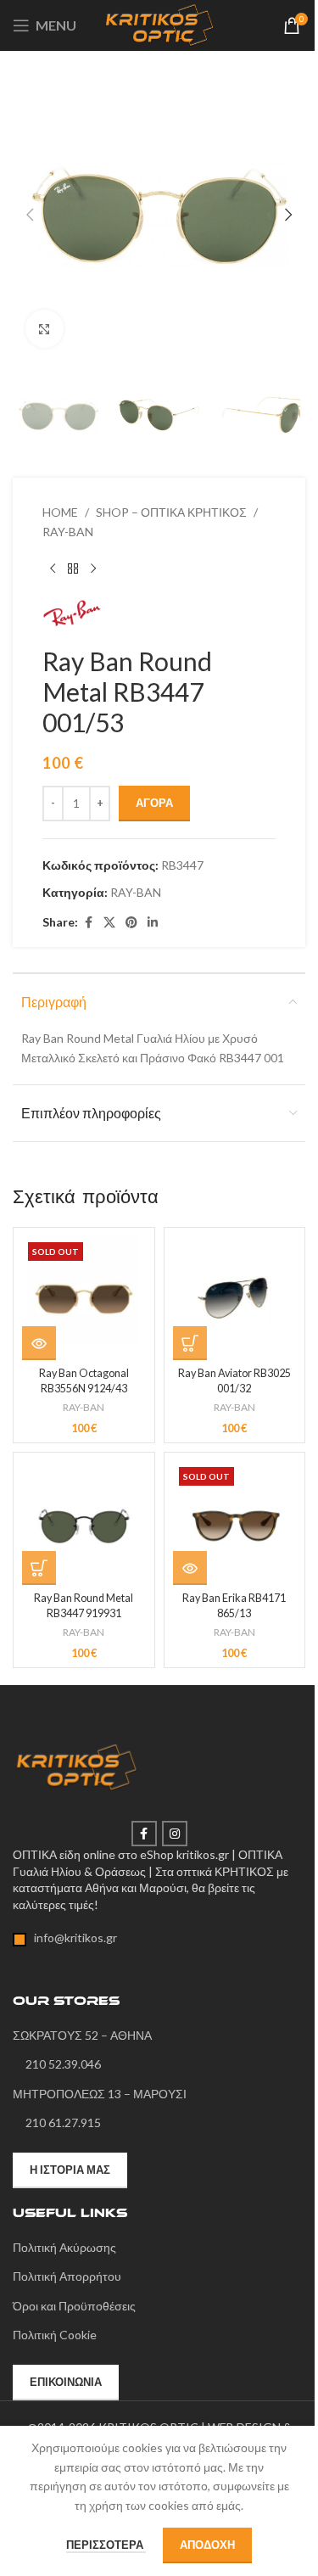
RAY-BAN (68, 532)
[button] (30, 215)
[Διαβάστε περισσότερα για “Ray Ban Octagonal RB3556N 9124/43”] (39, 1343)
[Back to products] (73, 568)
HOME (60, 512)
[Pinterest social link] (131, 923)
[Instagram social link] (175, 1834)
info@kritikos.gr (72, 1938)
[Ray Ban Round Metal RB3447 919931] (84, 1523)
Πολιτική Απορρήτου (67, 2276)
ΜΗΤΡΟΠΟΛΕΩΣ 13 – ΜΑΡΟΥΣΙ (100, 2094)
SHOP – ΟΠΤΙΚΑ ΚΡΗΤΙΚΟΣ (171, 512)
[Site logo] (159, 24)
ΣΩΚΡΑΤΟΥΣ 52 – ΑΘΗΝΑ (82, 2035)
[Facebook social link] (88, 923)
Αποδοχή (207, 2545)
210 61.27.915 (63, 2122)
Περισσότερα (106, 2545)
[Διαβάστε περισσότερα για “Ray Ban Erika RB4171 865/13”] (190, 1568)
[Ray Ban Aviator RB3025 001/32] (235, 1298)
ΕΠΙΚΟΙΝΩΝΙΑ (66, 2382)
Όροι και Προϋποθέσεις (74, 2306)
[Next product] (93, 568)
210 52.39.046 (63, 2064)
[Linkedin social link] (153, 923)
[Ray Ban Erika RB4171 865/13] (235, 1523)
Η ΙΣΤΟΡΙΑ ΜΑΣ (70, 2170)
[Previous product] (53, 568)
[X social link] (109, 923)
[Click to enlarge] (45, 329)
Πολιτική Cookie (55, 2335)
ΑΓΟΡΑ (154, 803)
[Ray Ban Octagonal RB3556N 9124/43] (84, 1298)
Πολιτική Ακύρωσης (64, 2247)
